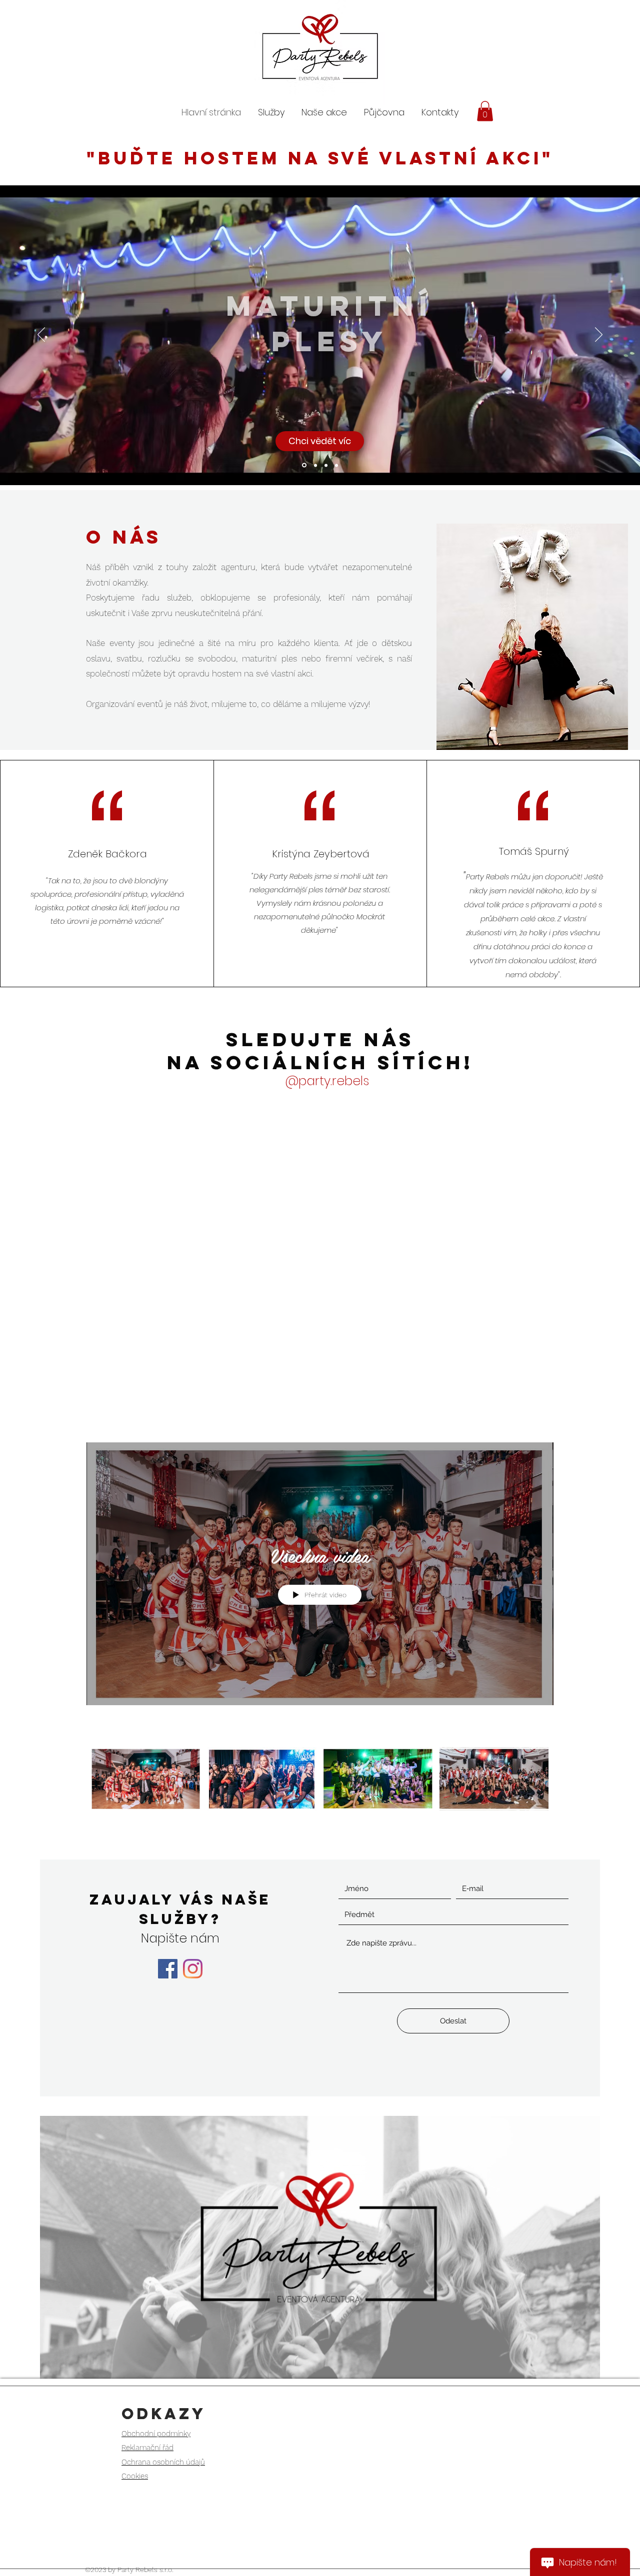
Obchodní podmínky (156, 2434)
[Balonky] (336, 465)
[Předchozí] (41, 335)
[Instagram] (193, 1969)
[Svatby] (315, 465)
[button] (535, 76)
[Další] (599, 335)
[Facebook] (168, 1969)
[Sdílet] (520, 1429)
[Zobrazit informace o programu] (544, 1429)
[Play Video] (146, 1779)
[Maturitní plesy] (303, 465)
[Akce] (326, 465)
